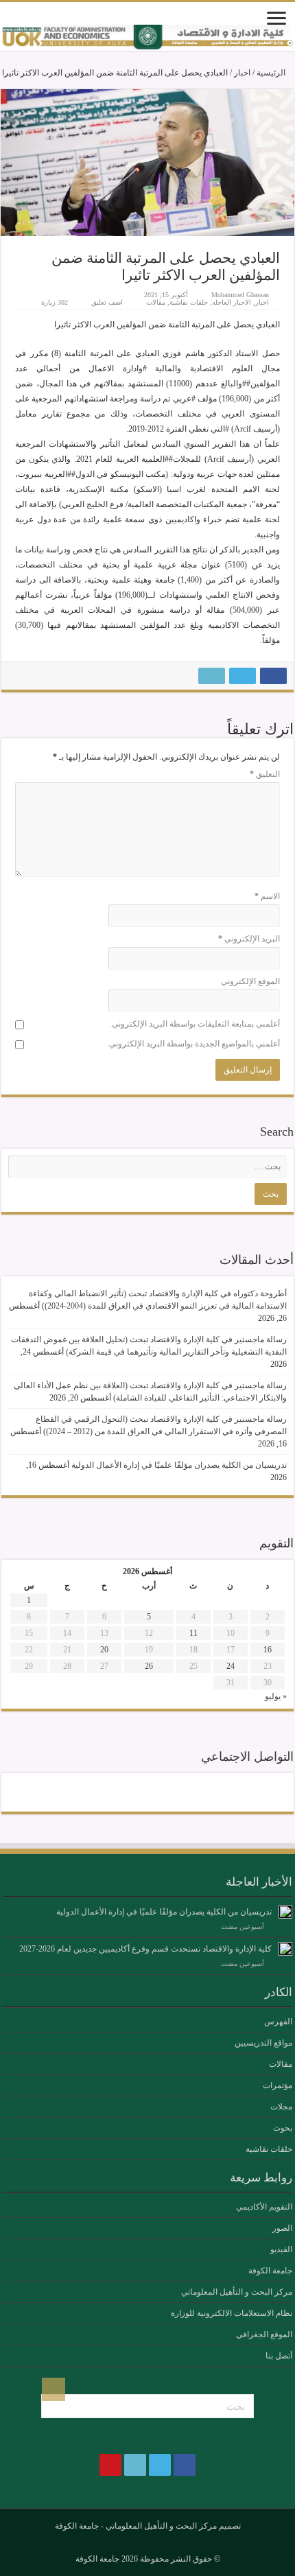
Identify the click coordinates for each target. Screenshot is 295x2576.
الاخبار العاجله (232, 302)
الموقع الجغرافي (264, 2334)
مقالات (156, 302)
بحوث (283, 2128)
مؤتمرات (278, 2085)
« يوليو (276, 1696)
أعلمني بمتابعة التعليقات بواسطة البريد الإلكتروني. (195, 1024)
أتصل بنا (279, 2356)
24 (231, 1666)
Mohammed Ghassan (240, 295)
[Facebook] (185, 1792)
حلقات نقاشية (189, 302)
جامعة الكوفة (270, 2271)
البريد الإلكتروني (249, 939)
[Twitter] (160, 1792)
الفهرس (278, 2022)
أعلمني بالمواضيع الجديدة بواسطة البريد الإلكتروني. (193, 1044)
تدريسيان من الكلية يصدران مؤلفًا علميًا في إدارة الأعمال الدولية (179, 1465)
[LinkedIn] (135, 1792)
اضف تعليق (107, 302)
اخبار (242, 73)
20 (104, 1650)
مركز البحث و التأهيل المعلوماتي (237, 2292)
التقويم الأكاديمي (264, 2207)
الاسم (267, 896)
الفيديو (281, 2249)
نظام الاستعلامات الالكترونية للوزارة (232, 2313)
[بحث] (54, 2389)
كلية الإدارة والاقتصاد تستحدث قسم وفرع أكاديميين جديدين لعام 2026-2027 (145, 1949)
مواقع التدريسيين (263, 2043)
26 (149, 1666)
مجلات (281, 2107)
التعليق (265, 774)
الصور (282, 2228)
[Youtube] (110, 1792)
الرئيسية (272, 73)
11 (193, 1633)
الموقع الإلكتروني (250, 981)
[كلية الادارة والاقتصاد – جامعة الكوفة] (147, 38)
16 (268, 1650)
